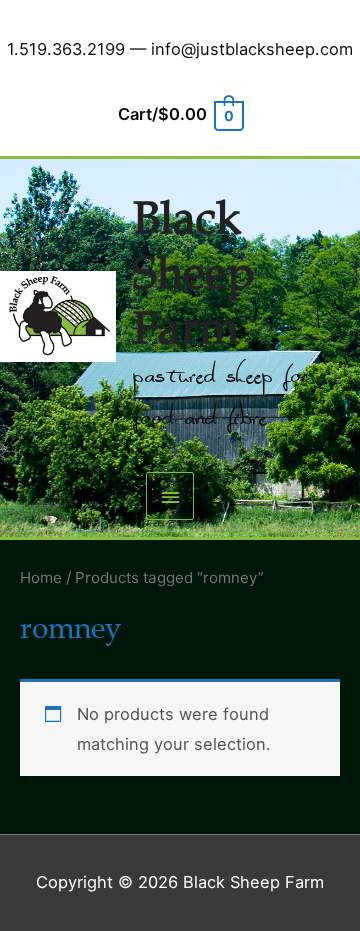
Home (41, 577)
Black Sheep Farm (193, 274)
